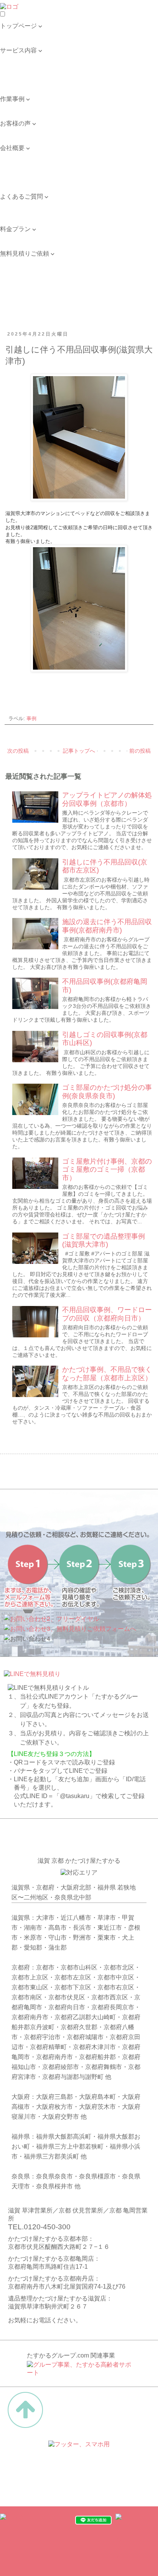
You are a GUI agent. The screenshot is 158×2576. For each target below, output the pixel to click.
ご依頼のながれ (21, 164)
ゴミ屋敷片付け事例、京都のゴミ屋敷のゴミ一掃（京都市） (107, 1170)
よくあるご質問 (21, 205)
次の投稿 (18, 751)
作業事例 (12, 107)
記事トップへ (79, 751)
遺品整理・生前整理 (28, 58)
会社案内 (12, 156)
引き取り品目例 (21, 82)
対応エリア (15, 172)
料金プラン (15, 237)
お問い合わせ (18, 213)
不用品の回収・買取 (28, 66)
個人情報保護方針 (25, 180)
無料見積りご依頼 (25, 262)
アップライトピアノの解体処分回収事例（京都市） (107, 799)
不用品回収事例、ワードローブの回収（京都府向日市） (107, 1314)
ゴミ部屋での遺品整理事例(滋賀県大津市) (104, 1241)
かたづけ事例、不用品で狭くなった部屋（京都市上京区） (107, 1374)
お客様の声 (15, 131)
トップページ (18, 34)
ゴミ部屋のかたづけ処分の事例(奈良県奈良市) (107, 1092)
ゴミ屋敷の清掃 (21, 74)
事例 (31, 719)
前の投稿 (140, 751)
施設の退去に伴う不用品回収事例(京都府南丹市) (107, 926)
